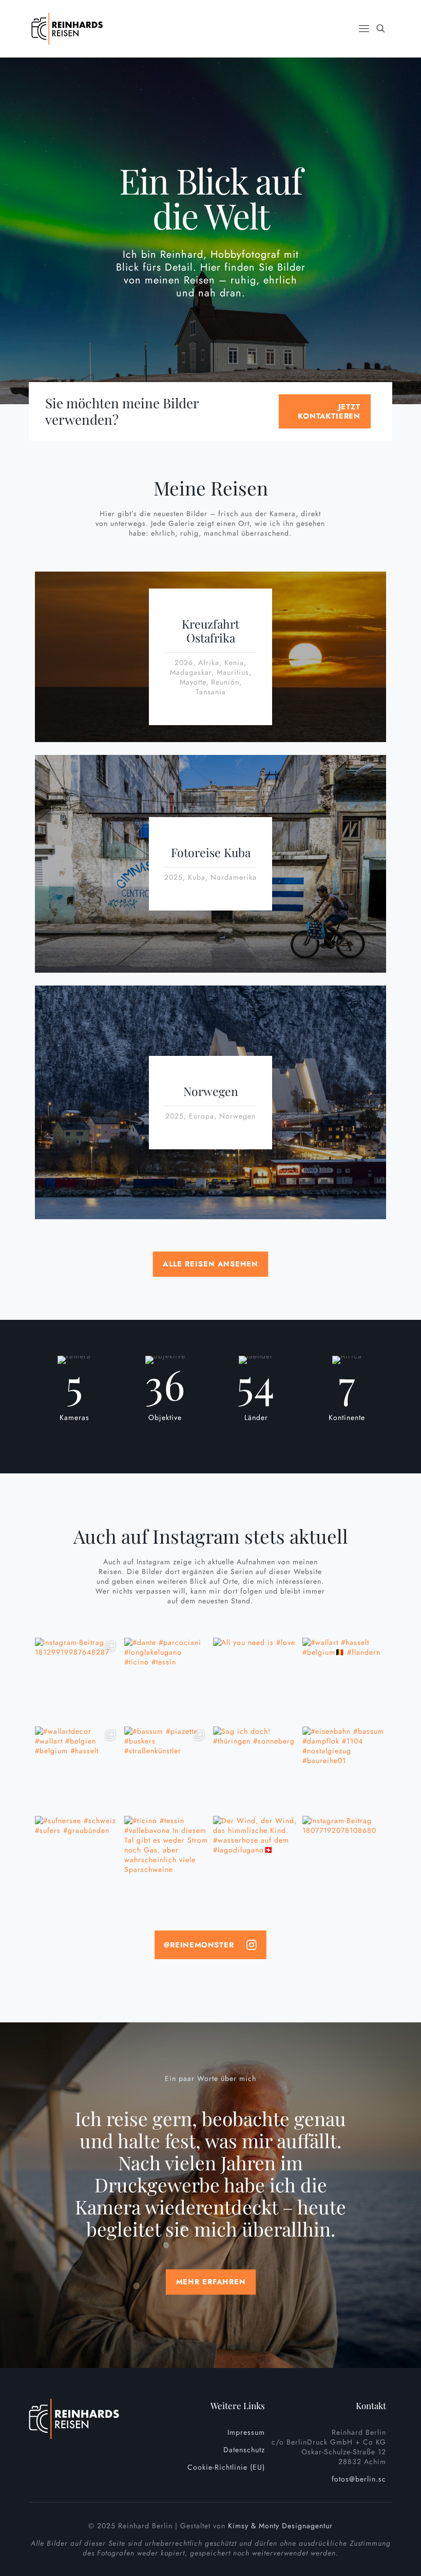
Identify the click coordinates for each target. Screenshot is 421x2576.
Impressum (246, 2432)
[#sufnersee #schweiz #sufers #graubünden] (77, 1858)
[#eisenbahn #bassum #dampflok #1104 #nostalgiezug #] (345, 1769)
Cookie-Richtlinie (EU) (226, 2467)
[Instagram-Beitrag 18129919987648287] (77, 1680)
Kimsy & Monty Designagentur (280, 2526)
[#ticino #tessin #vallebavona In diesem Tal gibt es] (166, 1858)
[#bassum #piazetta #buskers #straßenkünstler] (166, 1769)
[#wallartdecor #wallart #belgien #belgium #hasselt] (77, 1769)
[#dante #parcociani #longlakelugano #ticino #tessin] (166, 1680)
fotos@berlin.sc (359, 2479)
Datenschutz (244, 2450)
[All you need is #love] (255, 1680)
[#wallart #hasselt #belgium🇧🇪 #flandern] (345, 1680)
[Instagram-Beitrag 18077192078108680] (345, 1858)
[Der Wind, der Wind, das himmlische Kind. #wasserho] (255, 1858)
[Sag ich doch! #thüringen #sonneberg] (255, 1769)
